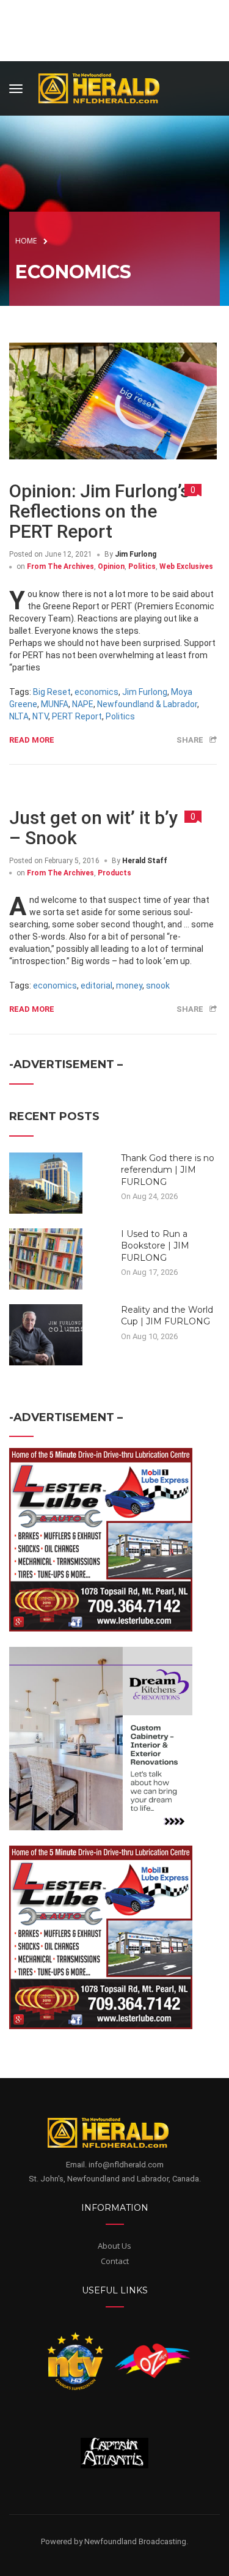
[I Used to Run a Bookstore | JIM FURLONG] (46, 1258)
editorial (96, 985)
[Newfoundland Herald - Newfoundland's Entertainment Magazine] (106, 87)
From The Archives (60, 566)
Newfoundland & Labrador (147, 704)
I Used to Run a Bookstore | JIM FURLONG (155, 1246)
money (129, 985)
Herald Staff (145, 861)
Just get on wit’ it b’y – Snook (94, 828)
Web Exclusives (186, 566)
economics (96, 692)
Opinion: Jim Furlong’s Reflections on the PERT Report (99, 511)
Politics (142, 566)
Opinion (111, 566)
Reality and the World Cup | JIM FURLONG (167, 1316)
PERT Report (77, 716)
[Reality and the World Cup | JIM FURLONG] (46, 1334)
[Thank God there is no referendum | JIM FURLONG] (46, 1182)
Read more (32, 740)
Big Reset (52, 692)
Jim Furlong (136, 554)
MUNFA (55, 704)
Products (114, 873)
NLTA (19, 716)
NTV (40, 716)
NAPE (83, 704)
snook (158, 985)
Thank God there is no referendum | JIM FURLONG (168, 1170)
